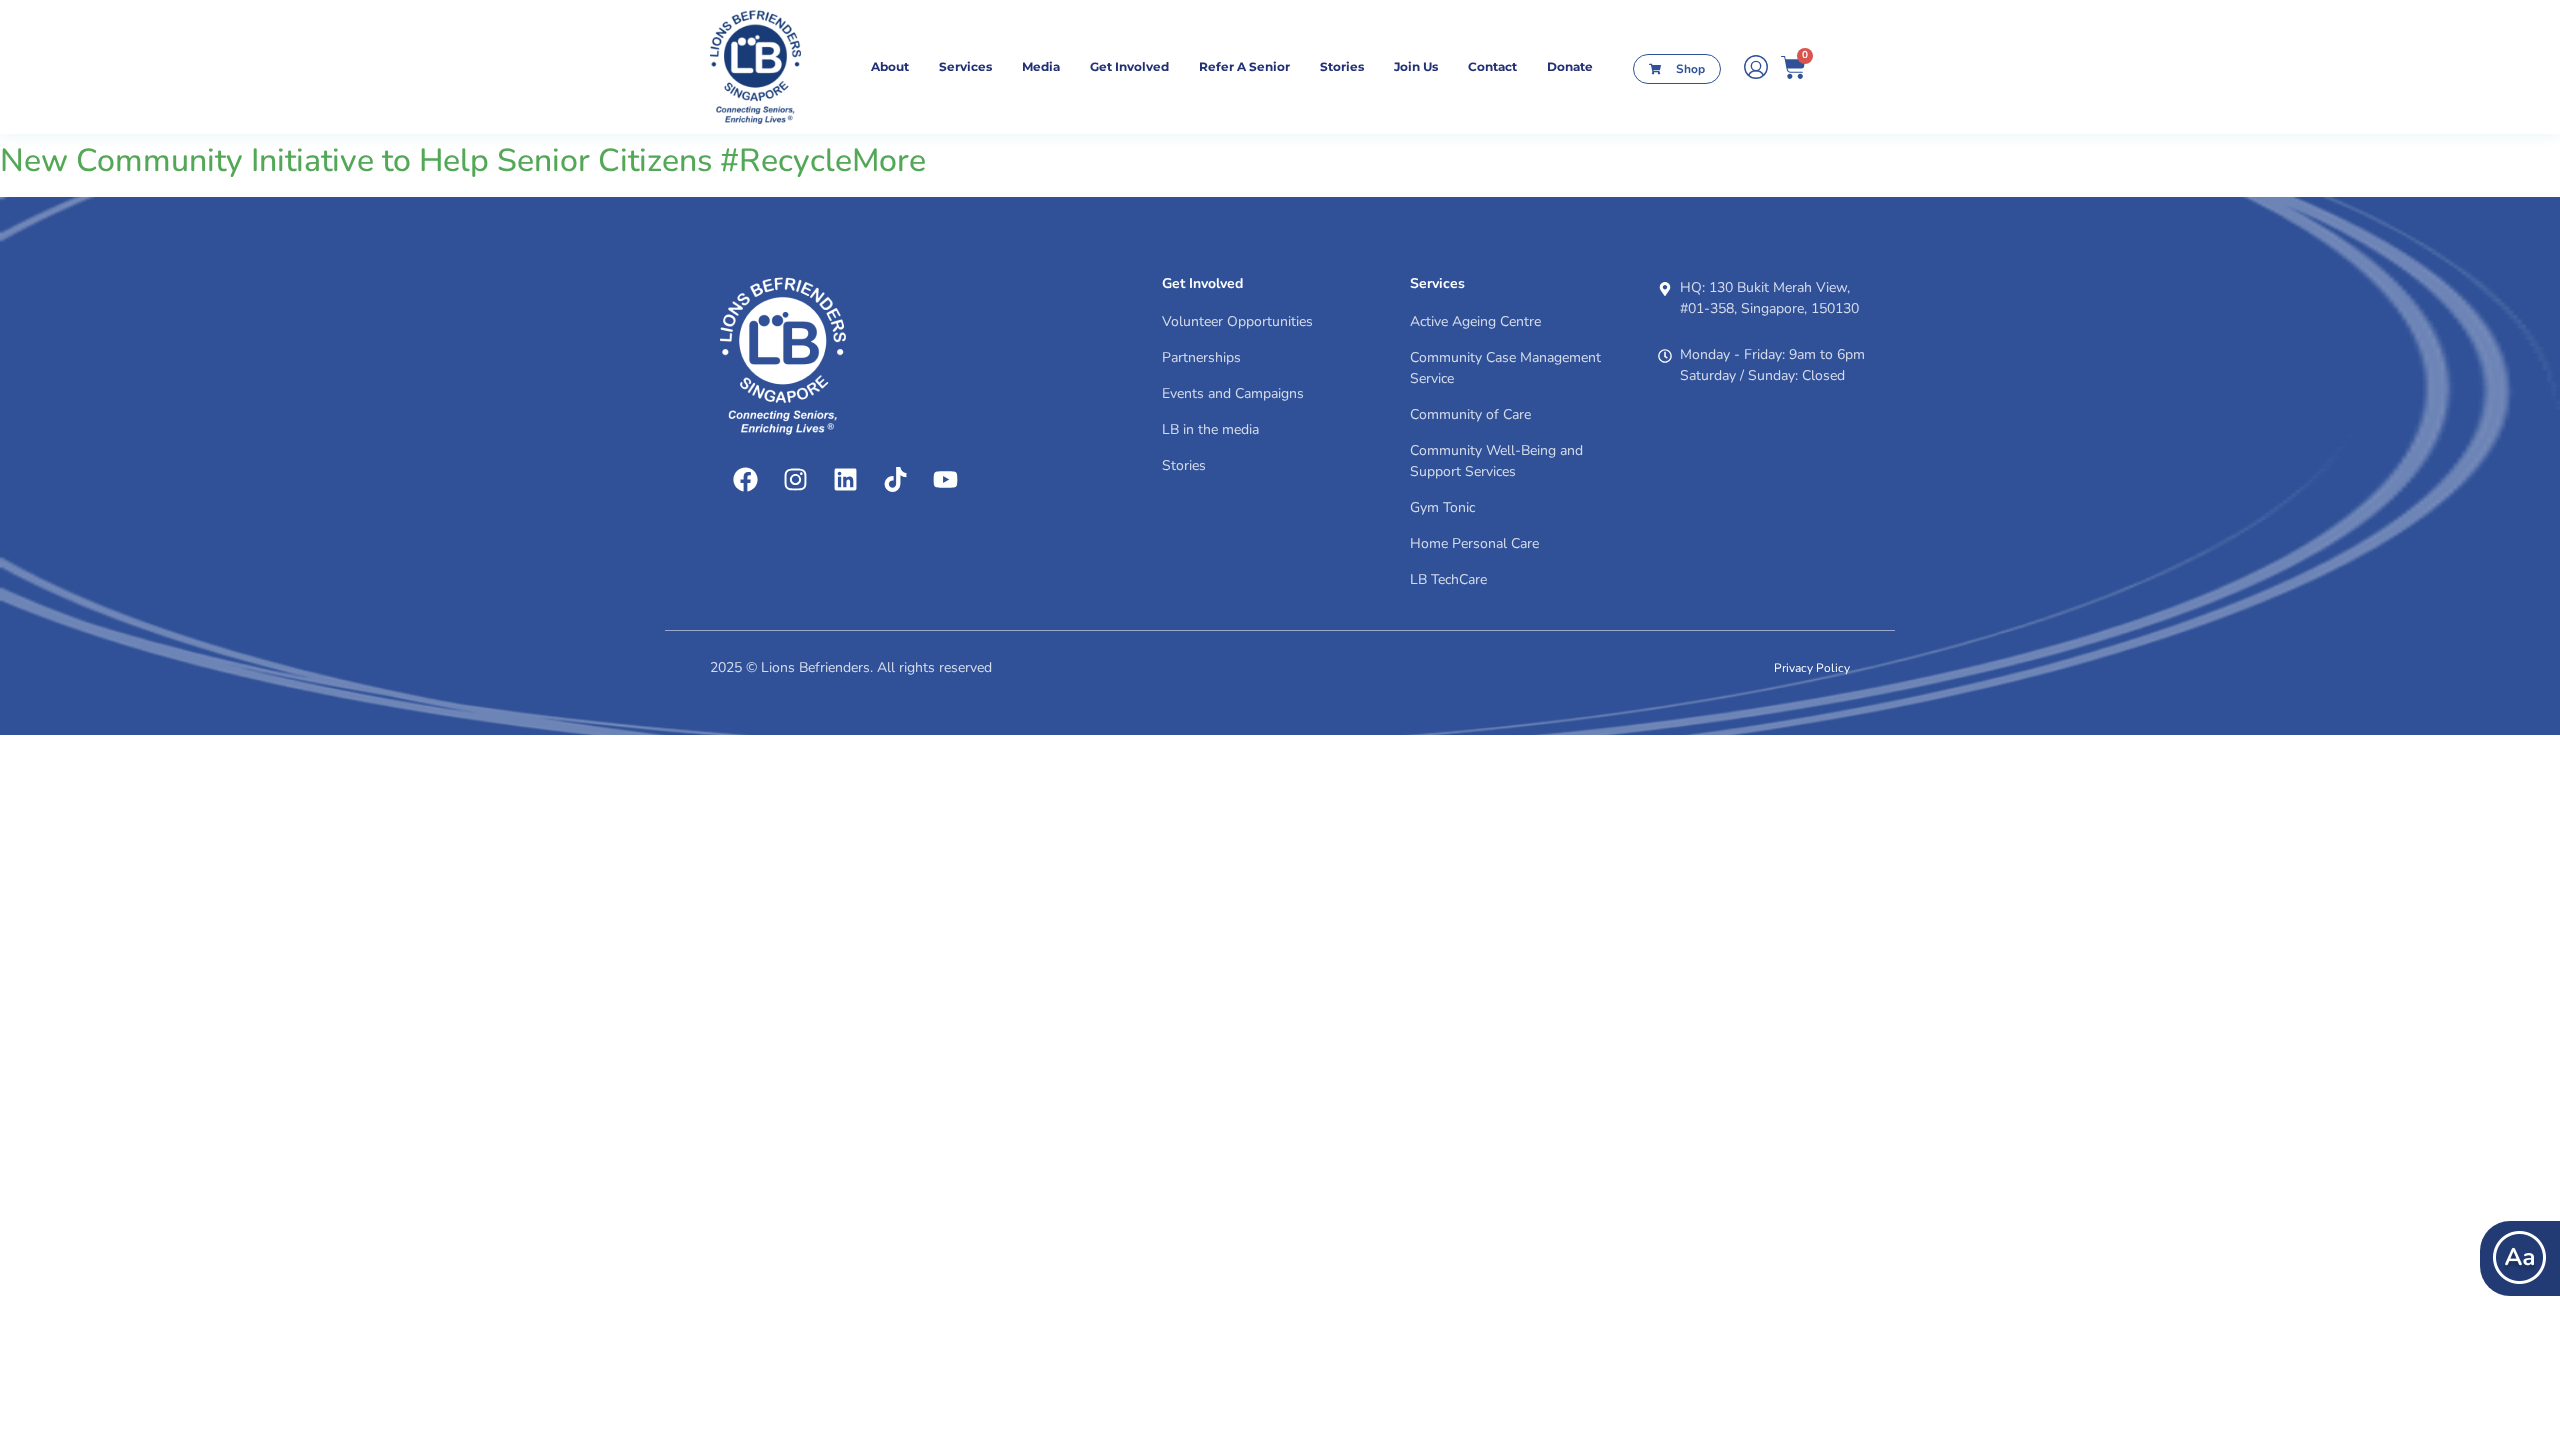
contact (1492, 66)
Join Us (1416, 66)
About (890, 66)
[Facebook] (745, 480)
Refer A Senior (1244, 66)
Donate (1570, 66)
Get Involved (1129, 66)
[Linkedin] (845, 480)
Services (965, 66)
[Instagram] (795, 480)
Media (1041, 66)
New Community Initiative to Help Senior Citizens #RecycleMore (463, 160)
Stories (1342, 66)
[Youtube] (945, 480)
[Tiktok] (895, 480)
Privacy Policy (1812, 668)
